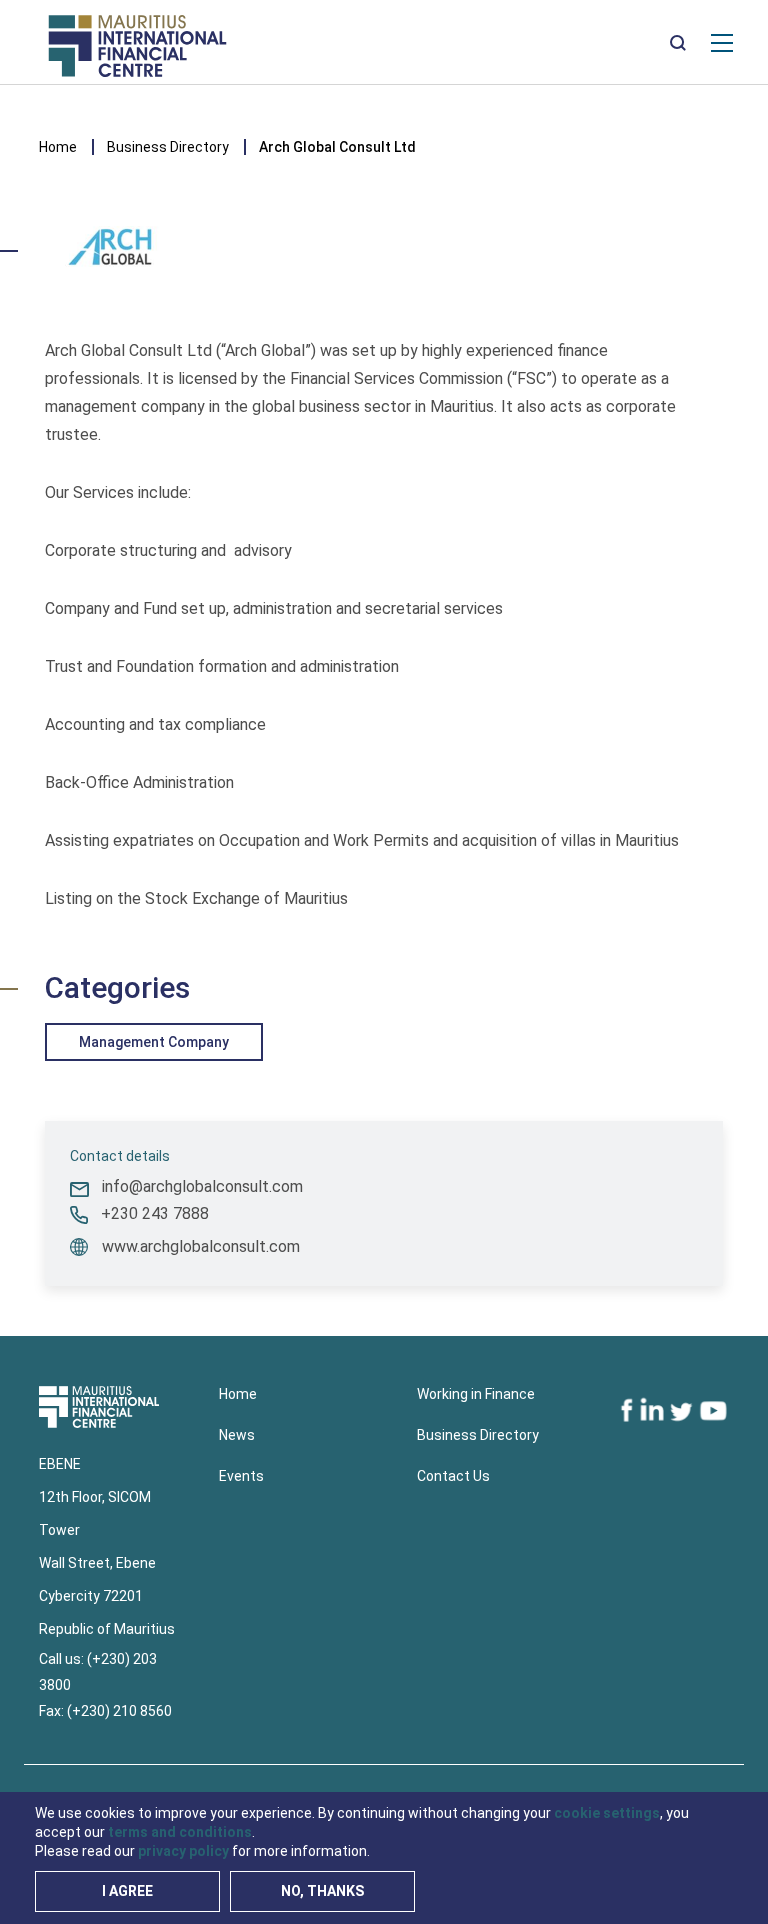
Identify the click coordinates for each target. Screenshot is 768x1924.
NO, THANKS (322, 1891)
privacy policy (183, 1851)
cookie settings (607, 1813)
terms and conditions (180, 1832)
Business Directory (168, 147)
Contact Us (453, 1476)
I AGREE (127, 1891)
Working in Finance (476, 1394)
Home (58, 147)
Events (241, 1476)
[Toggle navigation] (722, 42)
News (237, 1435)
